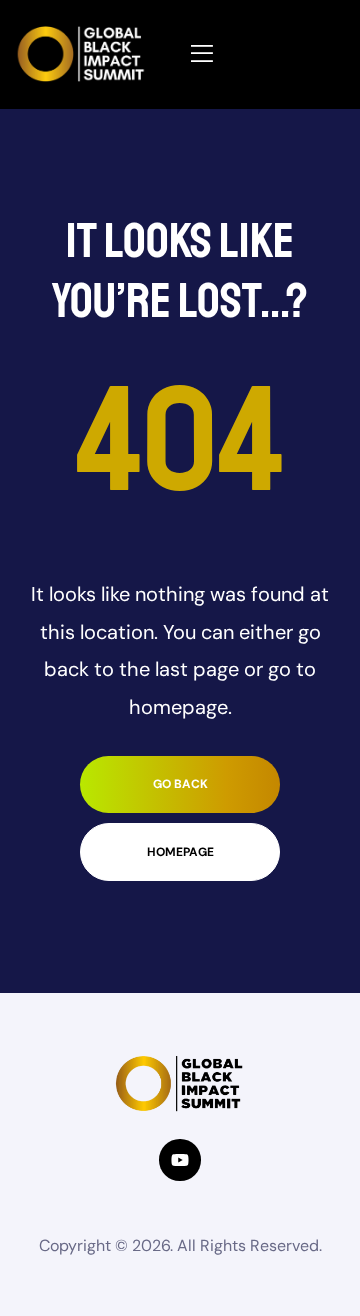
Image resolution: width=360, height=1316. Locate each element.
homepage (180, 852)
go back (180, 784)
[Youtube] (179, 1159)
